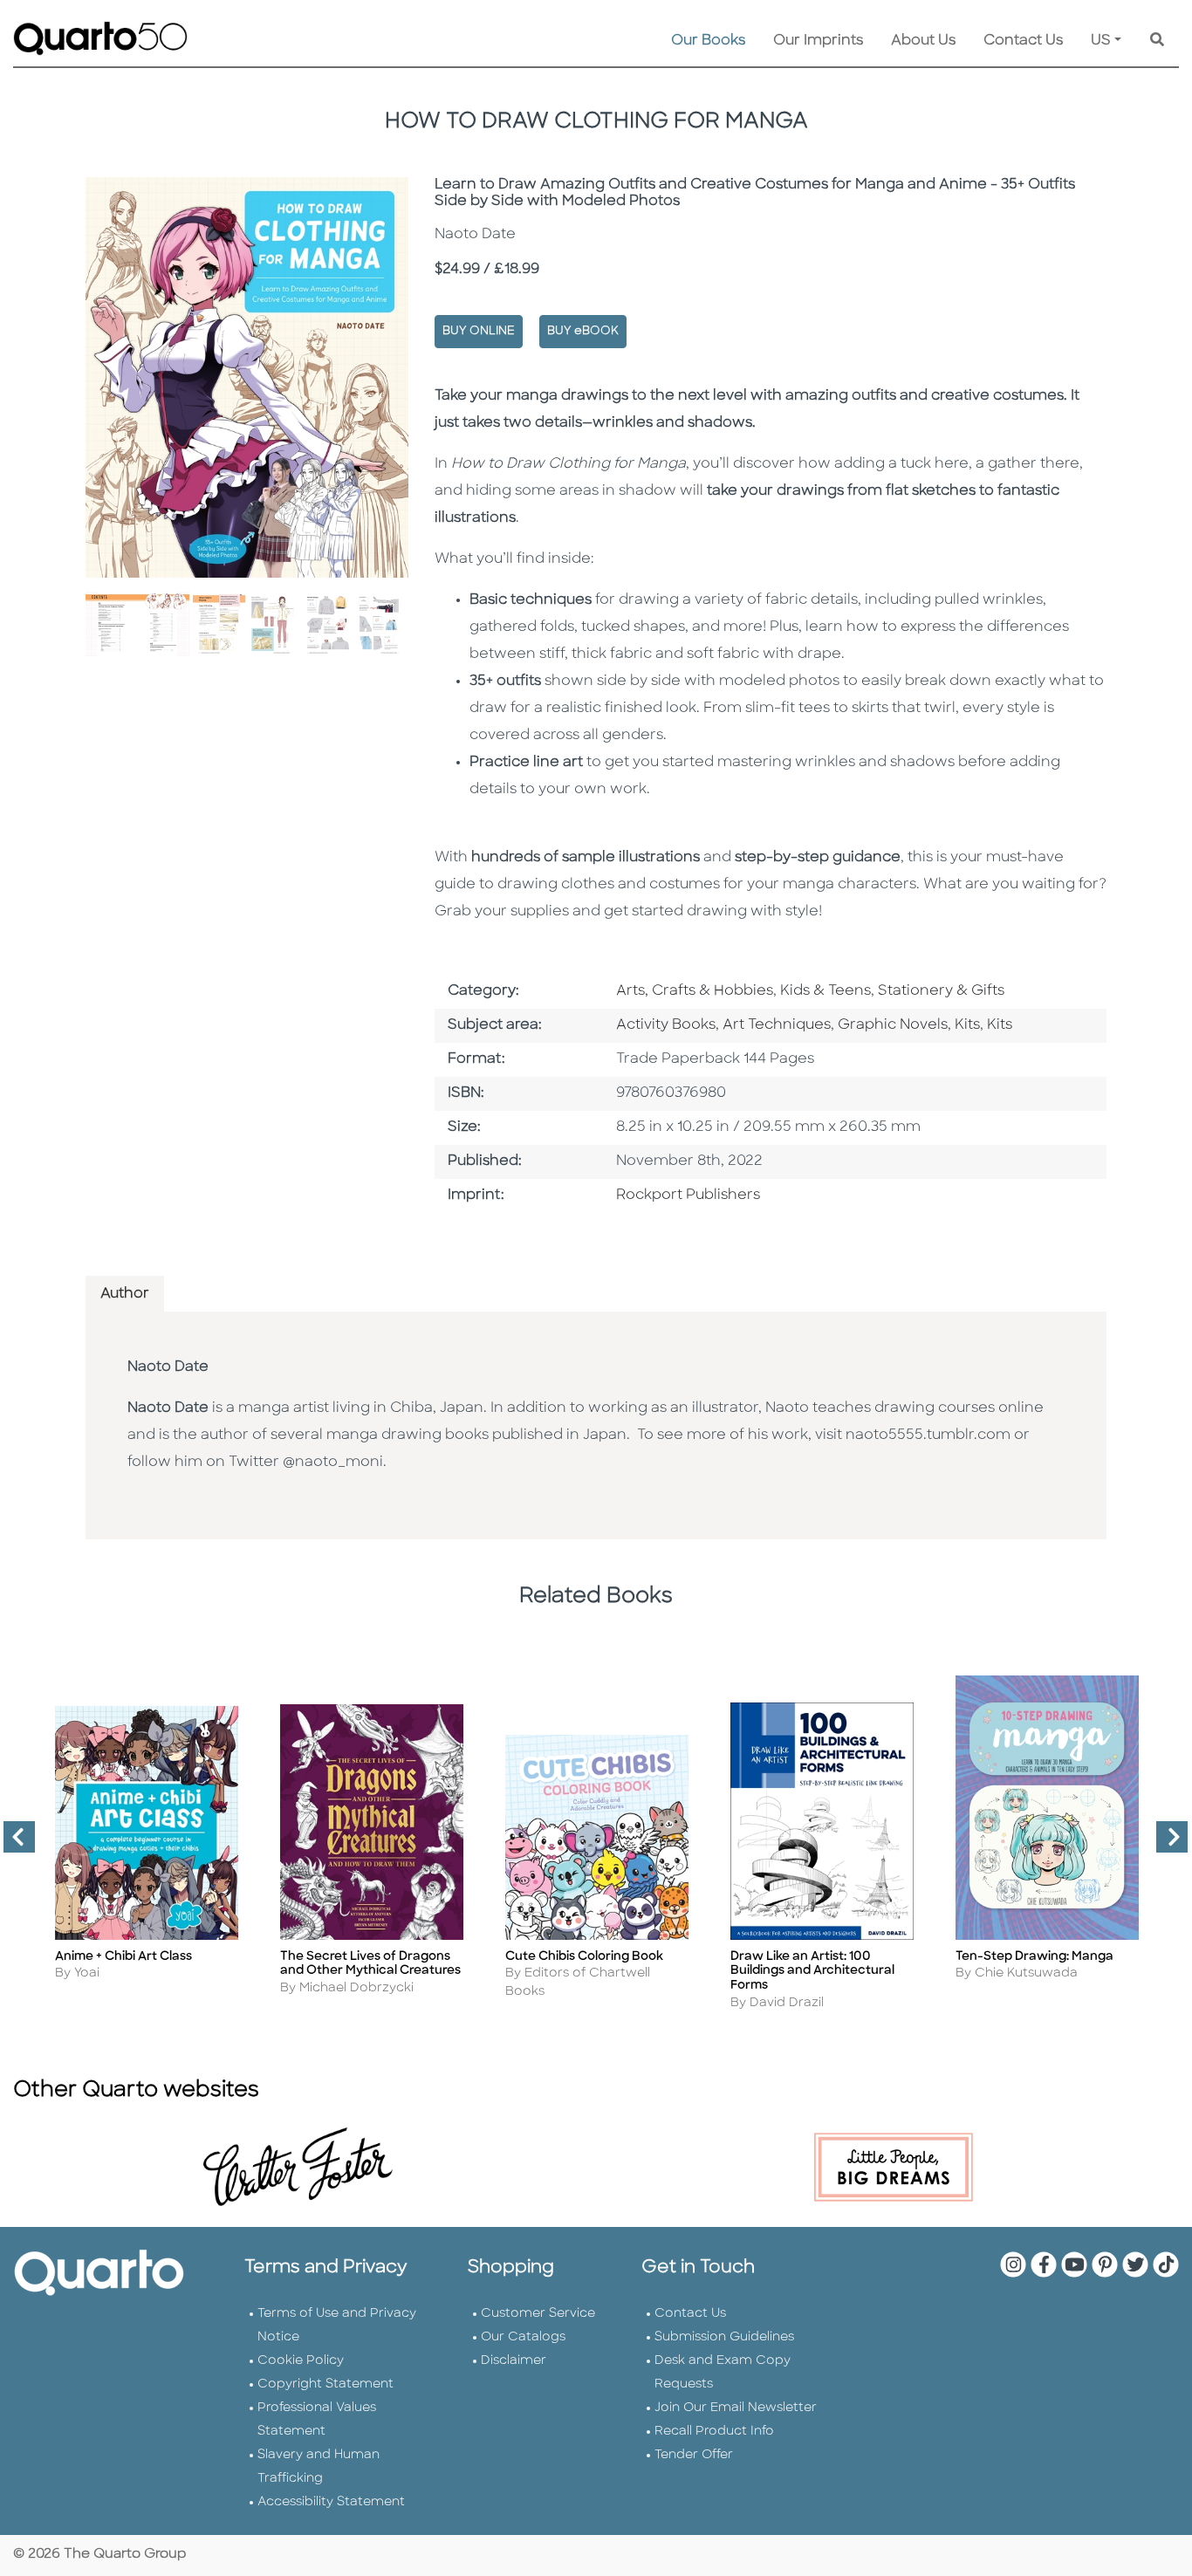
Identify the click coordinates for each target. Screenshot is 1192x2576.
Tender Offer (694, 2455)
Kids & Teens (825, 991)
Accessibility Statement (331, 2502)
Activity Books (666, 1025)
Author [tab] (125, 1294)
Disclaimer (514, 2361)
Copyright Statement (325, 2384)
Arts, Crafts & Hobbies (695, 991)
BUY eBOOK (583, 331)
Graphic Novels (893, 1025)
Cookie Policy (301, 2361)
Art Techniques (777, 1025)
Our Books (708, 41)
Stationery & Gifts (941, 991)
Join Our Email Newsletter (736, 2408)
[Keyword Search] (1157, 41)
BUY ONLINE (479, 331)
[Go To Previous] (12, 1844)
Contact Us (1023, 41)
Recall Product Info (714, 2432)
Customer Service (538, 2314)
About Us (923, 41)
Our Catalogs (523, 2337)
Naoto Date (168, 1367)
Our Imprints (818, 41)
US (1101, 41)
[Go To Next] (1165, 1844)
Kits (967, 1025)
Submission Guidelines (724, 2337)
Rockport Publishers (688, 1196)
